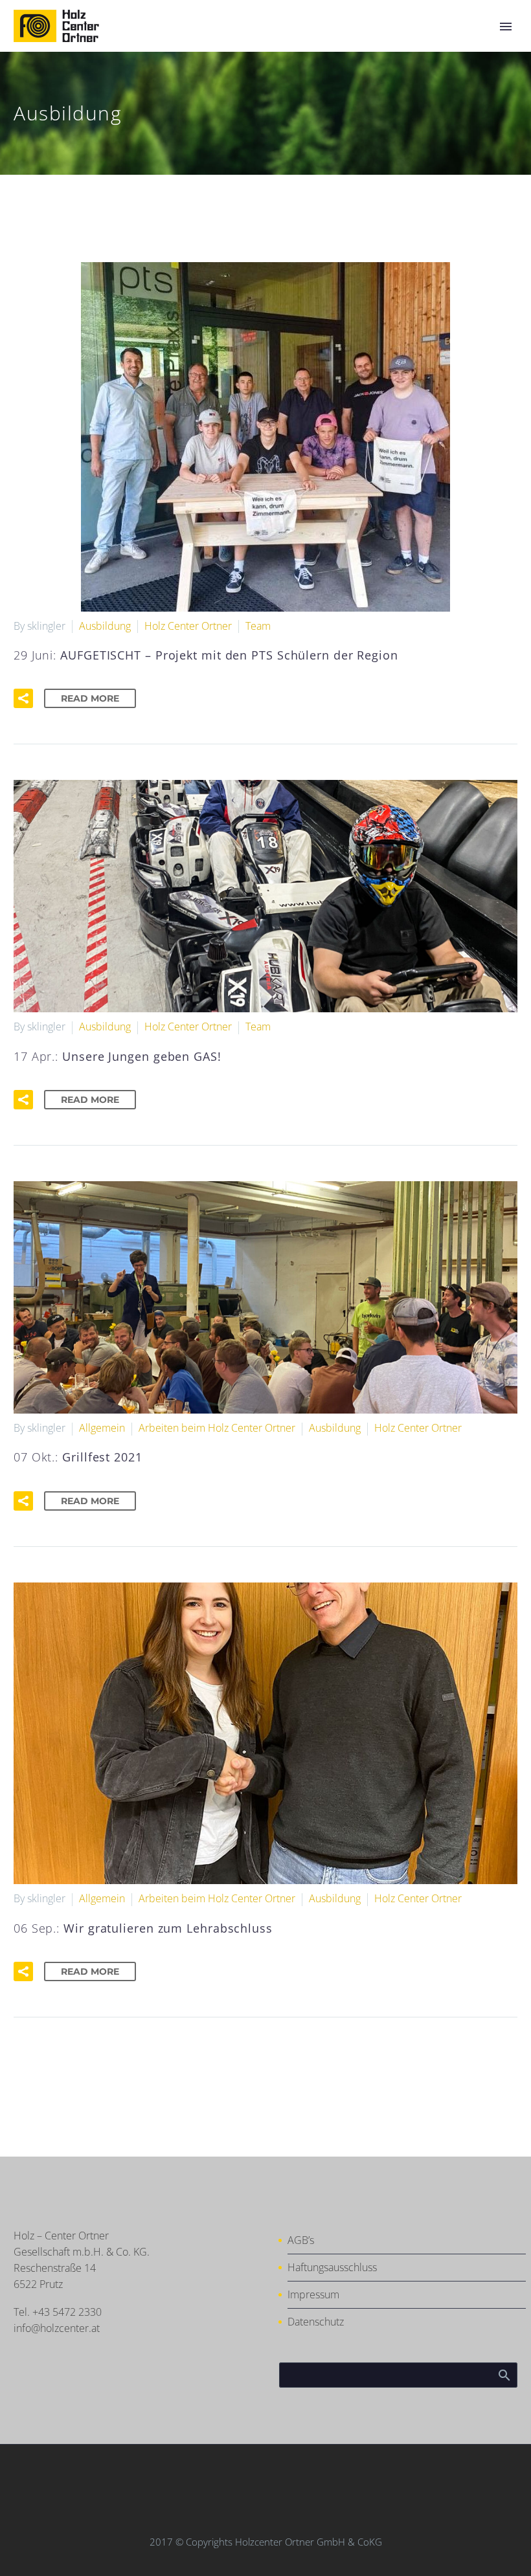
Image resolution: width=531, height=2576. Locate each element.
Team (258, 626)
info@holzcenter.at (57, 2328)
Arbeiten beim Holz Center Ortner (217, 1428)
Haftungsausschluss (332, 2267)
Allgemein (102, 1428)
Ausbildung (105, 626)
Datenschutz (316, 2322)
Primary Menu (506, 27)
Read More (90, 698)
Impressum (313, 2294)
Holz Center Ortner (188, 626)
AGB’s (301, 2240)
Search (503, 2375)
